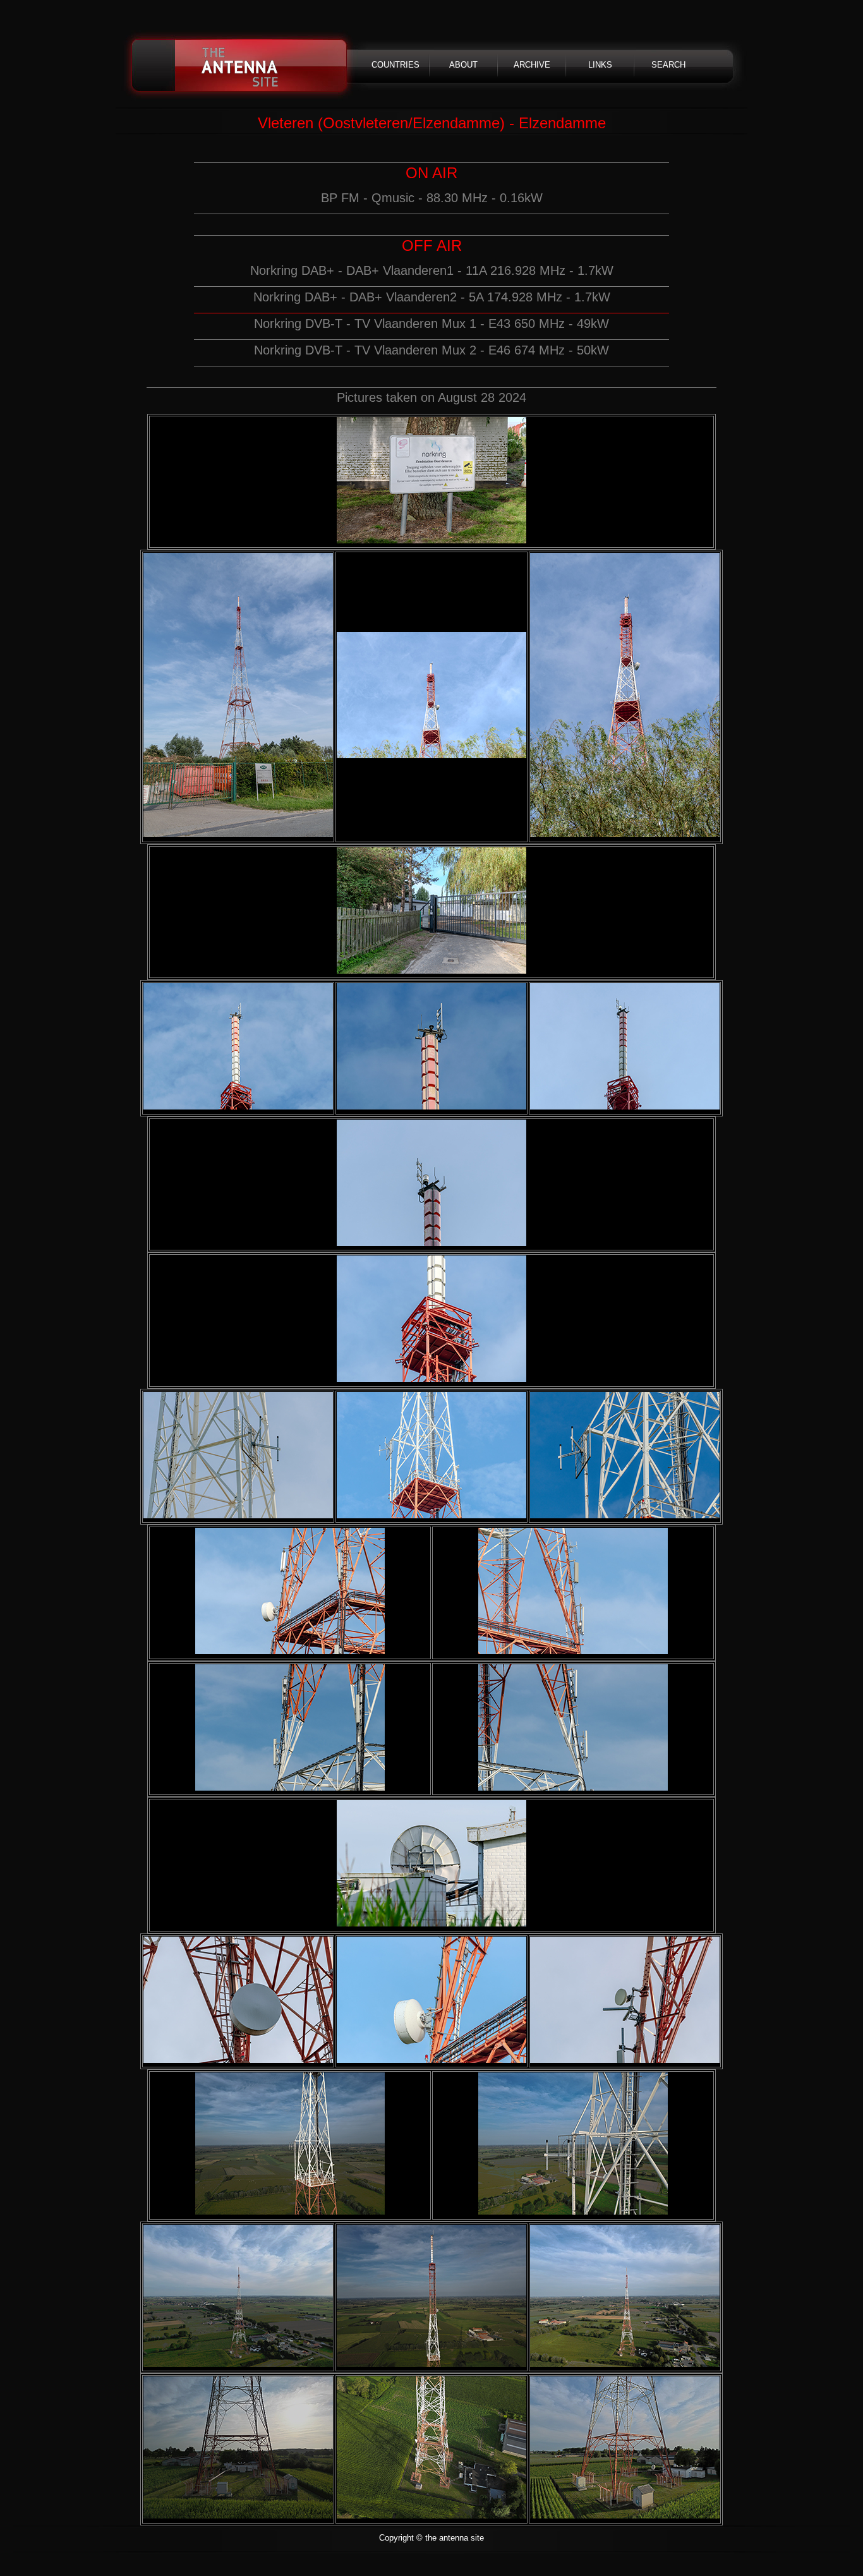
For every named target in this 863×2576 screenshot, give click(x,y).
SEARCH (668, 65)
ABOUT (463, 65)
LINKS (600, 65)
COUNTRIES (395, 65)
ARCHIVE (532, 65)
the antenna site (240, 66)
